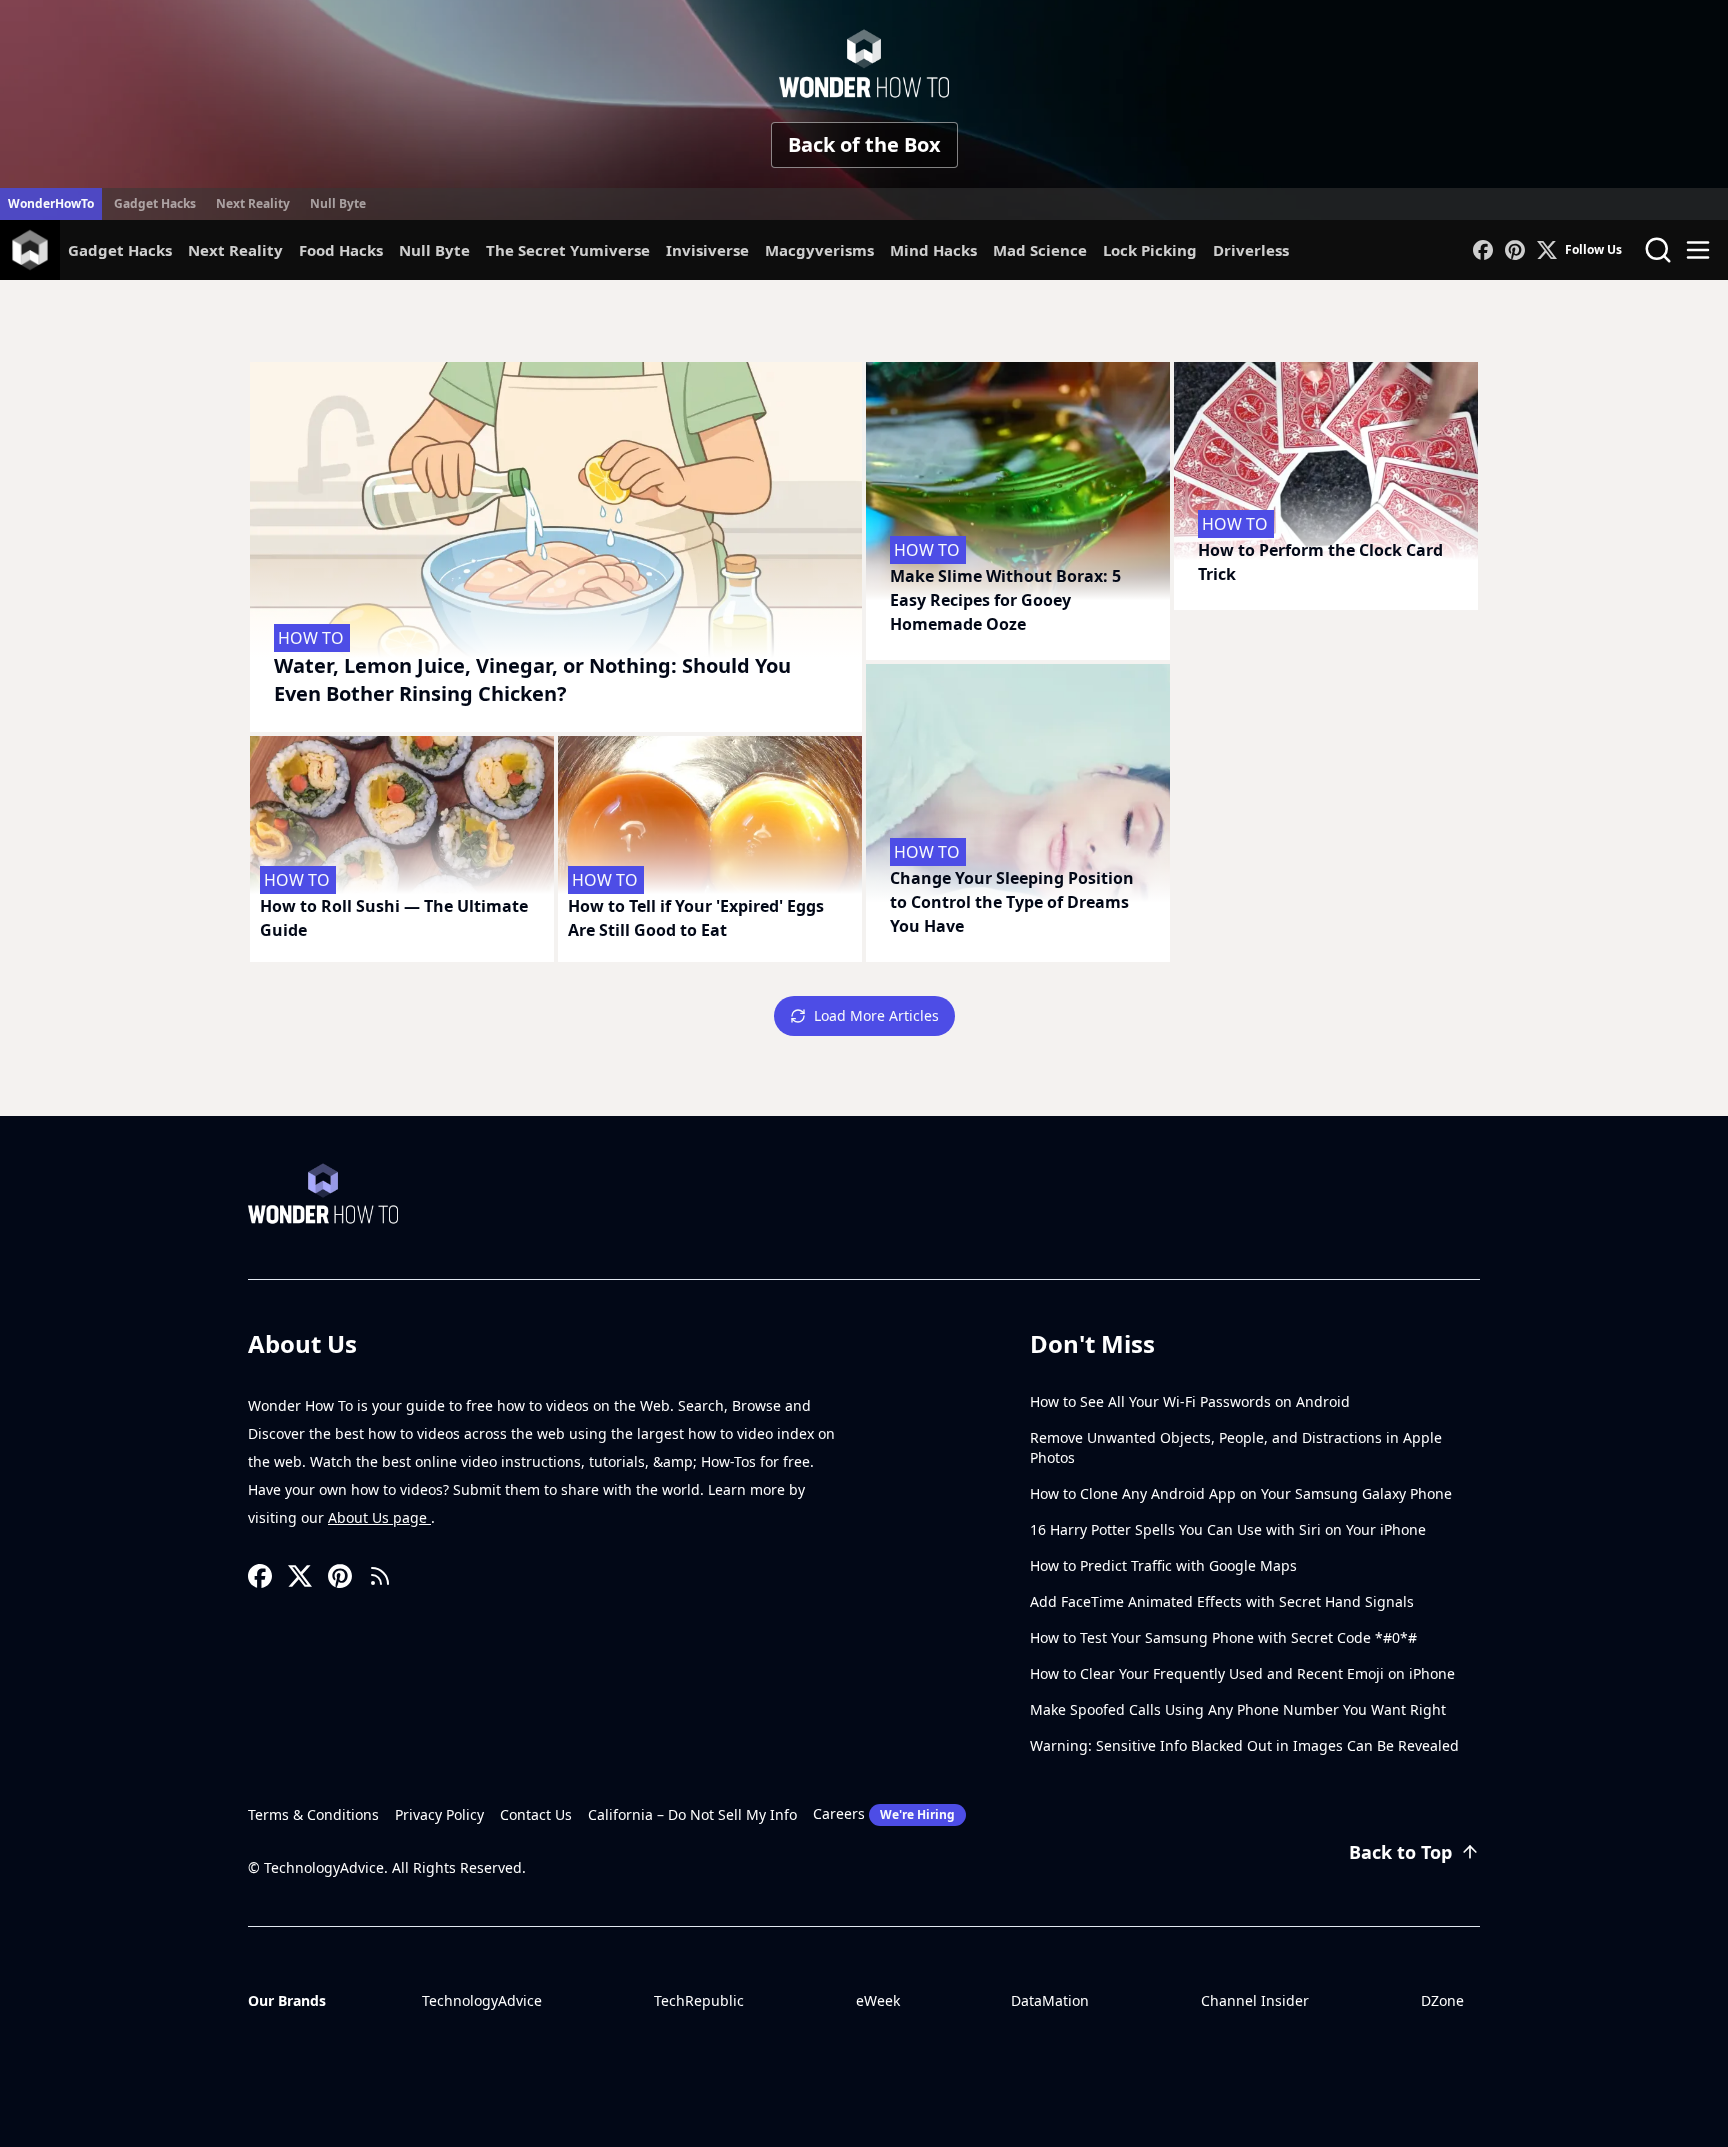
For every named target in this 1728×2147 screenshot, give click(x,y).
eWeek (878, 2000)
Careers (884, 1813)
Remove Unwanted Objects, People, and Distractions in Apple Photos (1236, 1447)
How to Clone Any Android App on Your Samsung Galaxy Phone (1241, 1493)
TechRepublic (699, 2000)
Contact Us (536, 1814)
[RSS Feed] (380, 1576)
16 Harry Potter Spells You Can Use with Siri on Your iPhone (1228, 1529)
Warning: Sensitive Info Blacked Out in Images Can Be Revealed (1244, 1745)
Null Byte (338, 203)
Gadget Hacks (155, 203)
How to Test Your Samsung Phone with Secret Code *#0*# (1223, 1637)
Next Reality (253, 203)
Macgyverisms (819, 250)
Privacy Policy (439, 1814)
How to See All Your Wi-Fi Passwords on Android (1190, 1401)
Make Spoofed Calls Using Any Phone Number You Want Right (1238, 1709)
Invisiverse (707, 250)
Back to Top (1400, 1852)
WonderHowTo (51, 203)
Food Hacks (341, 250)
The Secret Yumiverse (568, 250)
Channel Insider (1255, 2000)
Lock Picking (1150, 250)
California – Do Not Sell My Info (692, 1814)
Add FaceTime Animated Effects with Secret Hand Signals (1222, 1601)
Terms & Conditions (313, 1814)
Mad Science (1040, 250)
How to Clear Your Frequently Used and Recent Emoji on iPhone (1242, 1673)
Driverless (1251, 250)
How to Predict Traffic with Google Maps (1163, 1565)
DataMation (1050, 2000)
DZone (1442, 2000)
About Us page (379, 1517)
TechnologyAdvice (482, 2000)
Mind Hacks (933, 250)
